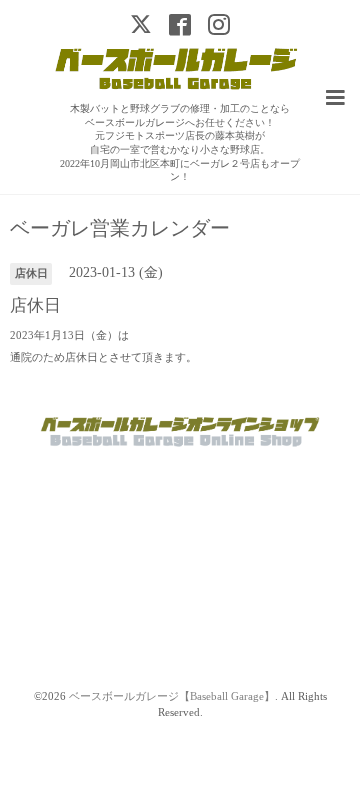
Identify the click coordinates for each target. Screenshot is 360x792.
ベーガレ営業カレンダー (120, 229)
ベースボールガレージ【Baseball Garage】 (172, 696)
